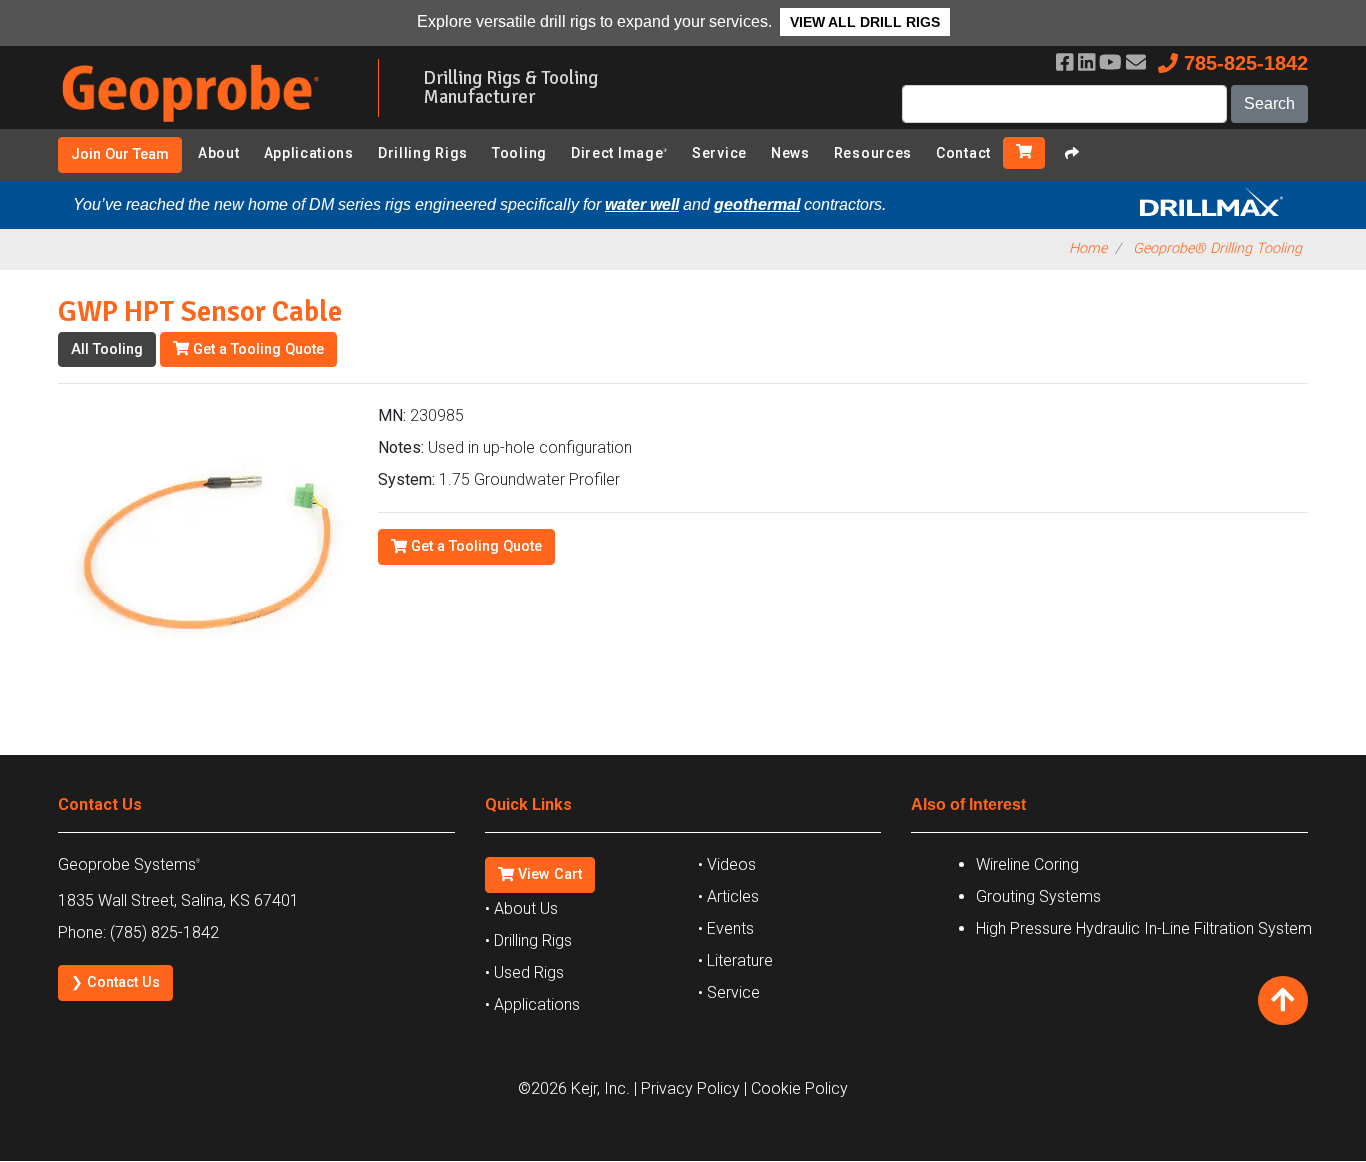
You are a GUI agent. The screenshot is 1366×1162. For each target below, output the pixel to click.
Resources (873, 153)
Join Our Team (120, 154)
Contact (963, 153)
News (790, 153)
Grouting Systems (1038, 896)
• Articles (728, 896)
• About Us (521, 908)
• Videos (727, 864)
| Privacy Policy (687, 1088)
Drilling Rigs (423, 153)
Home (1088, 248)
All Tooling (107, 349)
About (219, 153)
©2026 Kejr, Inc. (574, 1088)
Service (719, 153)
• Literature (735, 960)
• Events (726, 928)
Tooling (519, 153)
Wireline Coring (1027, 864)
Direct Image (619, 153)
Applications (309, 153)
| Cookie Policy (796, 1088)
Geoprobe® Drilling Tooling (1217, 248)
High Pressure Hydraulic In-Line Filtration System (1144, 928)
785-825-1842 (1243, 63)
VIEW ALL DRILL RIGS (865, 22)
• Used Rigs (524, 972)
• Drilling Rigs (528, 940)
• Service (729, 992)
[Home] (203, 125)
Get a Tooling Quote (256, 349)
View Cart (548, 874)
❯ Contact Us (115, 982)
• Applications (532, 1004)
